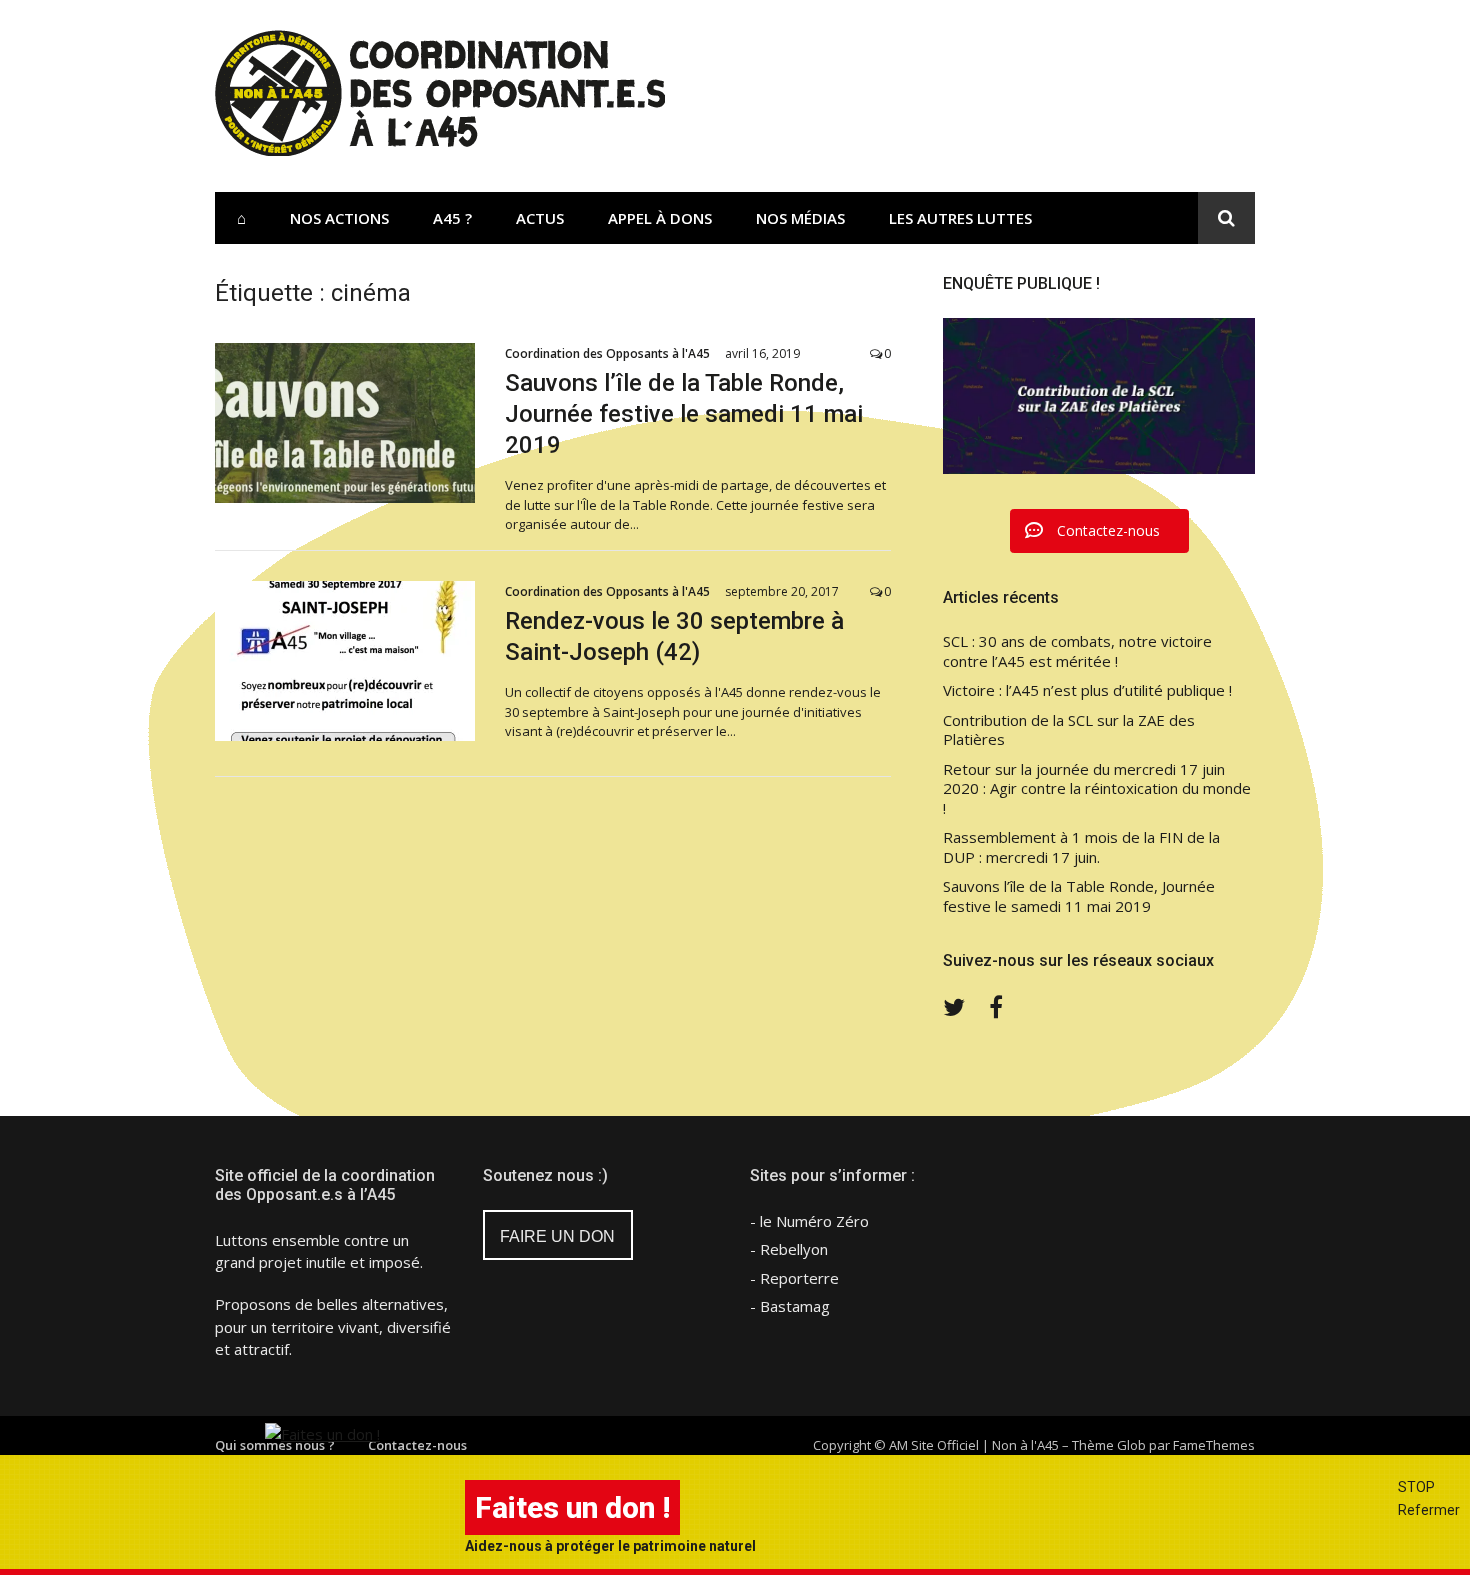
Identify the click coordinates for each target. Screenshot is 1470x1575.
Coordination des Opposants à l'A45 (607, 353)
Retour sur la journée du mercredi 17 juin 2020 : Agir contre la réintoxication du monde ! (1097, 789)
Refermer (1429, 1510)
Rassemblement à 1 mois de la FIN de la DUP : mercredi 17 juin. (1081, 847)
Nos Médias (800, 218)
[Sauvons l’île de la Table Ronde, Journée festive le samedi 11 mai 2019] (345, 423)
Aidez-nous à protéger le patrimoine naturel (610, 1546)
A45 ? (452, 218)
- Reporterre (794, 1278)
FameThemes (1214, 1445)
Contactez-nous (417, 1445)
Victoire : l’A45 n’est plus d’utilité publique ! (1087, 690)
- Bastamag (790, 1306)
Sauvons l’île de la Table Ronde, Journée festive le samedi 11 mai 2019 (684, 414)
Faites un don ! (572, 1507)
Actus (540, 218)
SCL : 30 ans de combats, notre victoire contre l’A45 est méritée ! (1077, 651)
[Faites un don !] (322, 1434)
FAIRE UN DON (557, 1236)
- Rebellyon (789, 1249)
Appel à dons (660, 218)
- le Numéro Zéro (809, 1221)
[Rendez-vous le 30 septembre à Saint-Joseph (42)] (345, 661)
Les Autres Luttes (960, 218)
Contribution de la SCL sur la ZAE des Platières (1069, 730)
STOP (1416, 1487)
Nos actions (339, 218)
